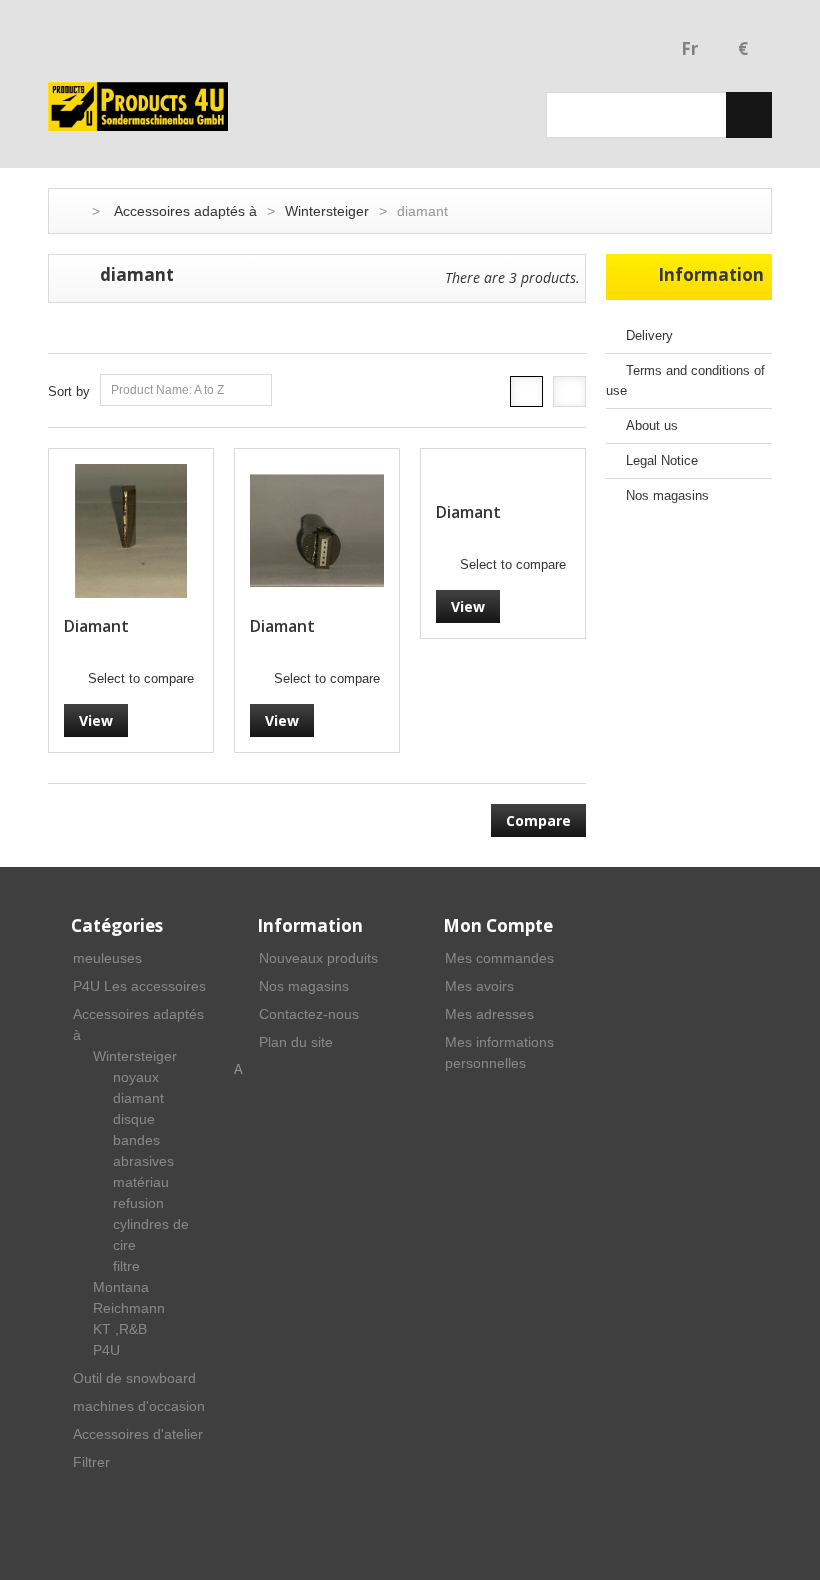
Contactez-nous (309, 1014)
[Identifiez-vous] (649, 51)
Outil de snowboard (134, 1378)
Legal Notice (662, 460)
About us (652, 425)
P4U (106, 1350)
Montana (121, 1287)
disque (134, 1119)
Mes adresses (489, 1014)
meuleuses (107, 958)
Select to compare (141, 678)
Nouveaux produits (318, 958)
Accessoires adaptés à (185, 211)
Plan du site (296, 1042)
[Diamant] (131, 531)
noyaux (136, 1077)
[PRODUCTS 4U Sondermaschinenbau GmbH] (138, 106)
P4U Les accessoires (139, 986)
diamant (138, 1098)
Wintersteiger (327, 211)
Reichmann (129, 1308)
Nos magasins (667, 495)
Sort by (69, 391)
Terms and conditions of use (685, 380)
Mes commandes (499, 958)
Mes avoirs (479, 986)
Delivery (649, 335)
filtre (126, 1266)
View (96, 720)
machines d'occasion (139, 1406)
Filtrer (91, 1462)
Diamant (96, 626)
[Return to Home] (68, 211)
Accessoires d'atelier (138, 1434)
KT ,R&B (120, 1329)
